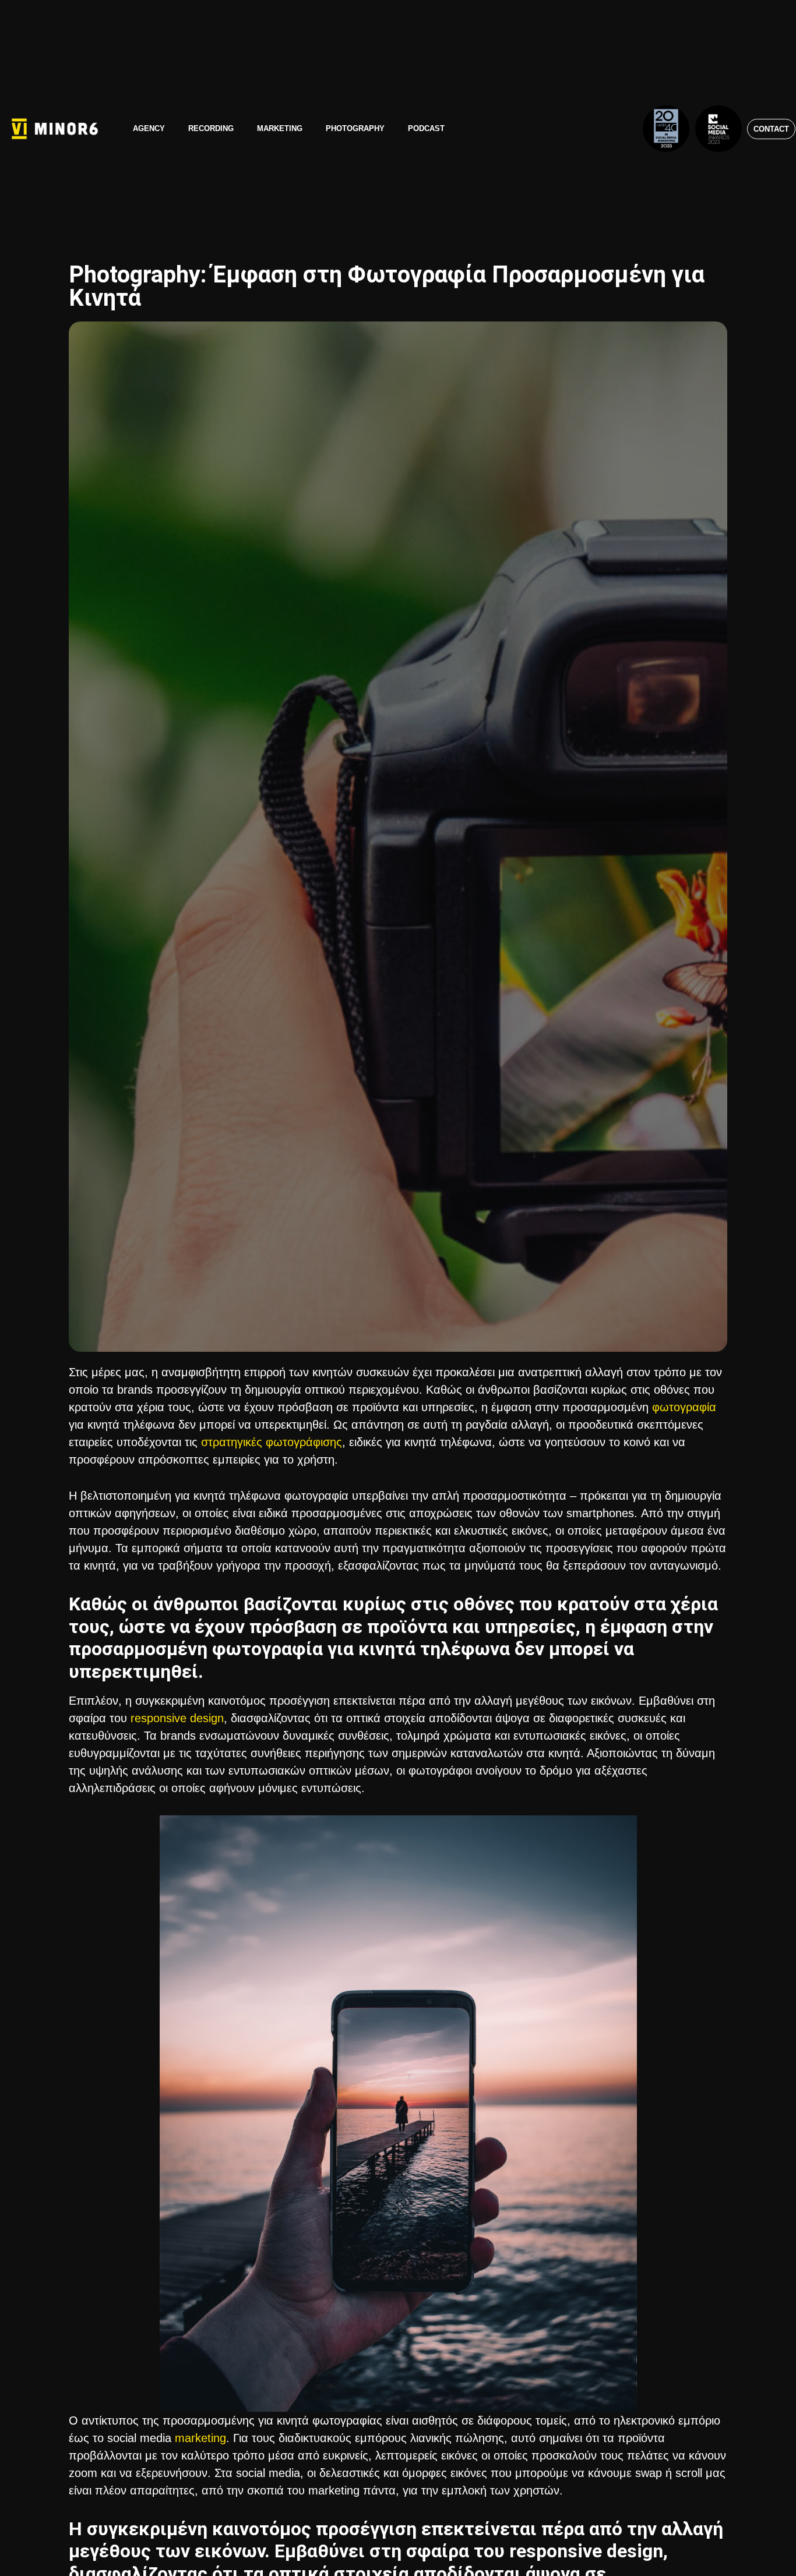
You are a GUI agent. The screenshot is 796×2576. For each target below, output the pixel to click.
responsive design (177, 1718)
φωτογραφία (684, 1407)
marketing (200, 2438)
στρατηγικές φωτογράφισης (272, 1442)
